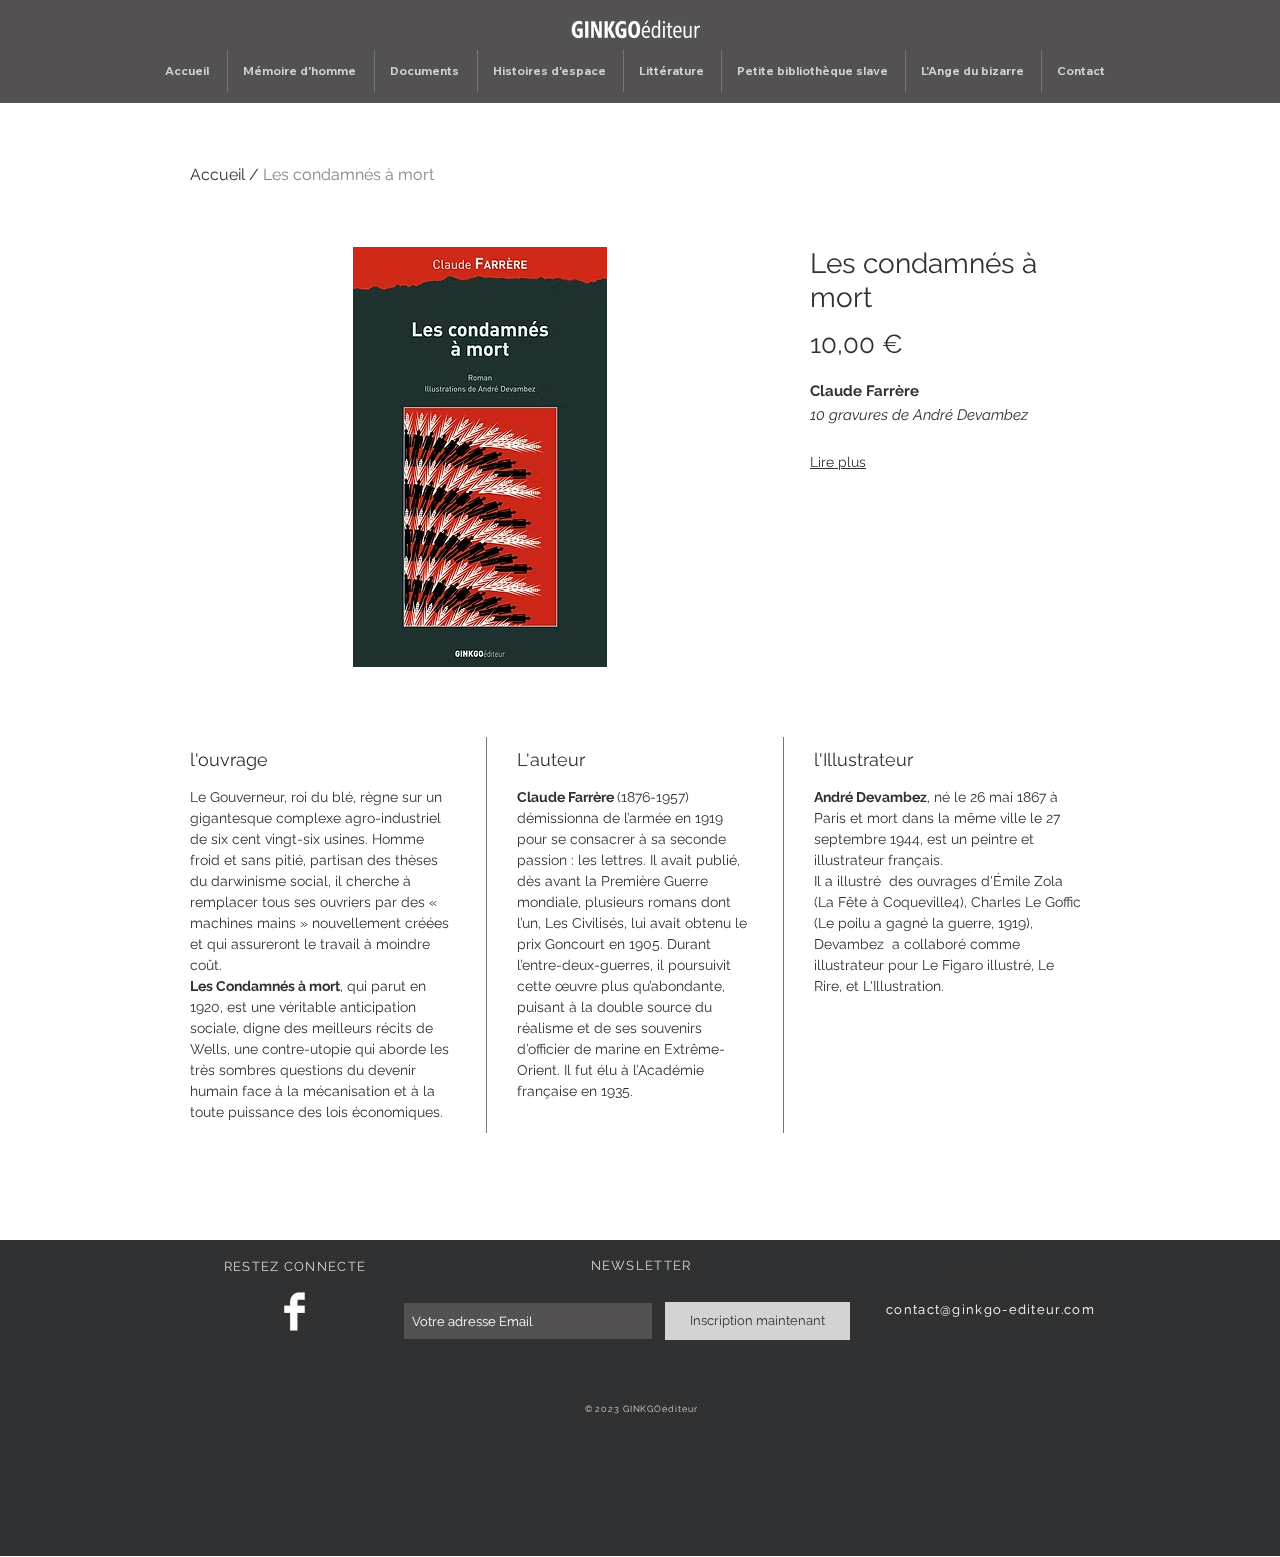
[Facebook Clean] (294, 1311)
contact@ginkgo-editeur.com (990, 1309)
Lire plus (838, 462)
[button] (426, 71)
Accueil (217, 174)
